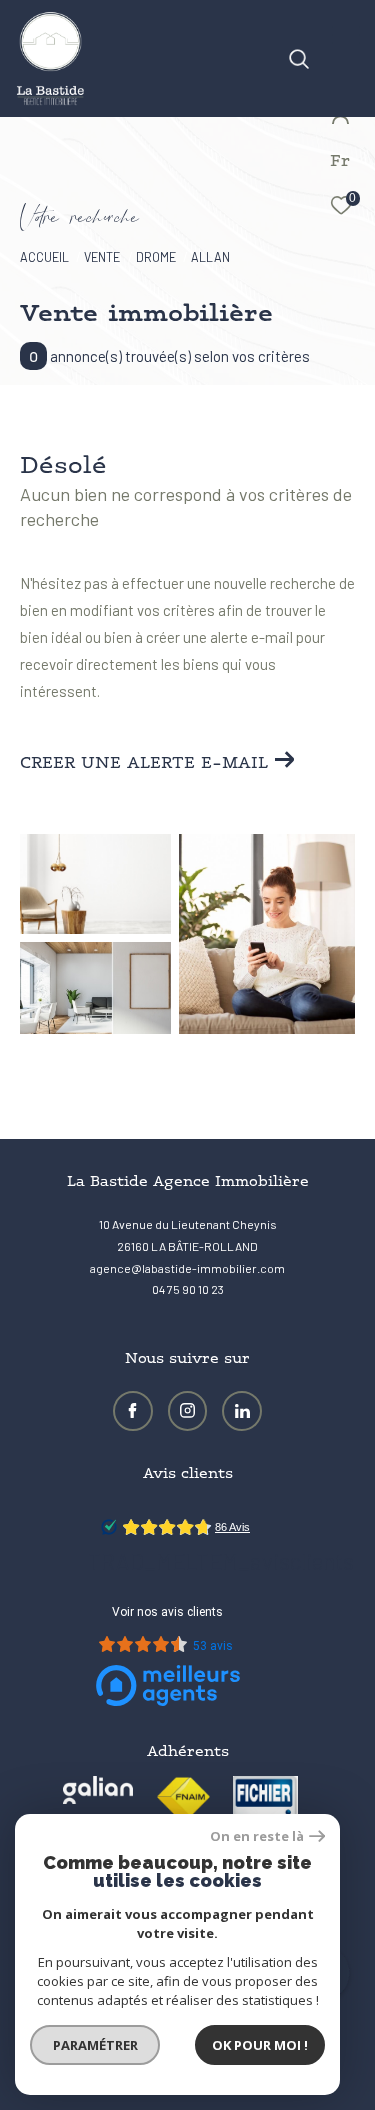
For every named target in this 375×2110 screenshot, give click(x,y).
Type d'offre (74, 309)
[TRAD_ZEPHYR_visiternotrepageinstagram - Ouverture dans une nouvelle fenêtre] (188, 1411)
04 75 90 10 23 (188, 1289)
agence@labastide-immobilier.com (187, 1268)
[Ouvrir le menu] (346, 35)
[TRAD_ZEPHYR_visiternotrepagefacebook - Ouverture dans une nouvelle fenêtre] (133, 1411)
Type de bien (76, 381)
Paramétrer (95, 2045)
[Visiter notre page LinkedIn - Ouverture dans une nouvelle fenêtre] (242, 1411)
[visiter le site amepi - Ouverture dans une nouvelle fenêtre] (265, 1808)
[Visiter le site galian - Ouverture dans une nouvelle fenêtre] (98, 1790)
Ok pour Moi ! (260, 2045)
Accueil (44, 257)
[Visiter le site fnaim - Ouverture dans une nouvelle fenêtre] (183, 1797)
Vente (102, 257)
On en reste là (257, 1836)
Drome (156, 257)
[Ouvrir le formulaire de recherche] (299, 59)
